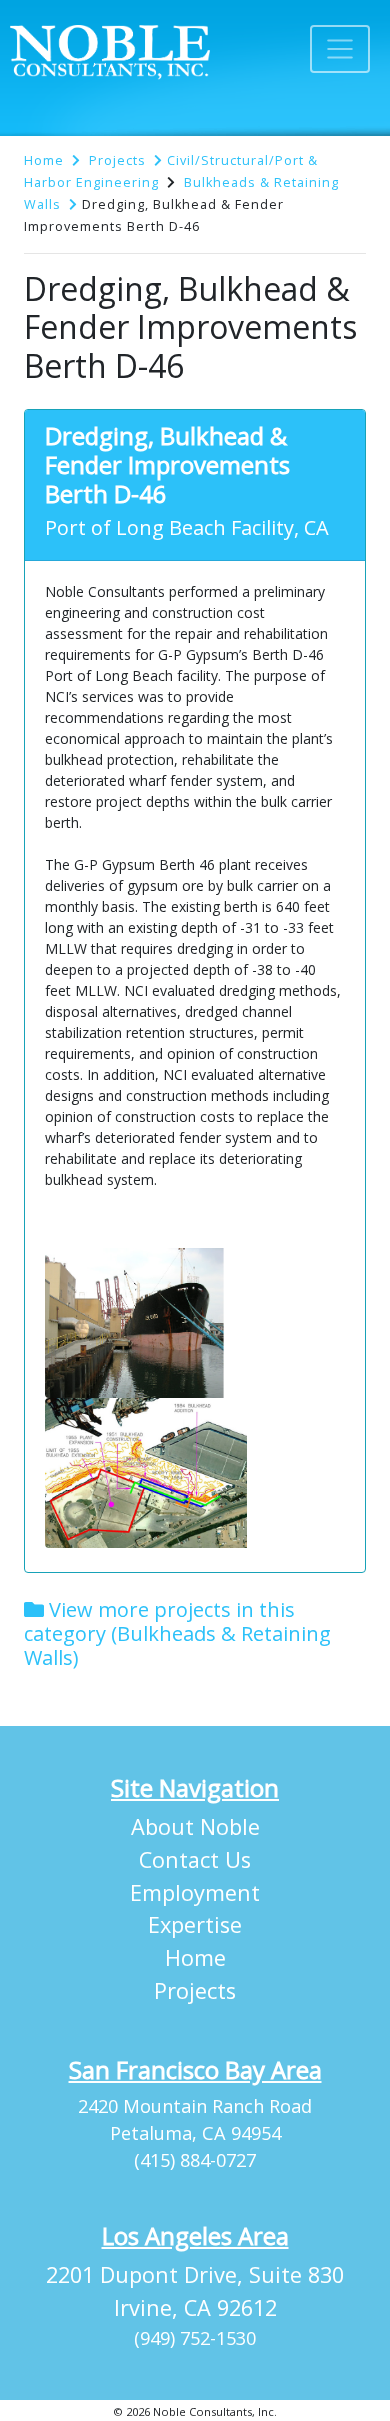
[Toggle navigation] (340, 49)
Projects (117, 160)
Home (44, 160)
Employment (195, 1892)
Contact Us (195, 1859)
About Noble (195, 1826)
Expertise (195, 1924)
